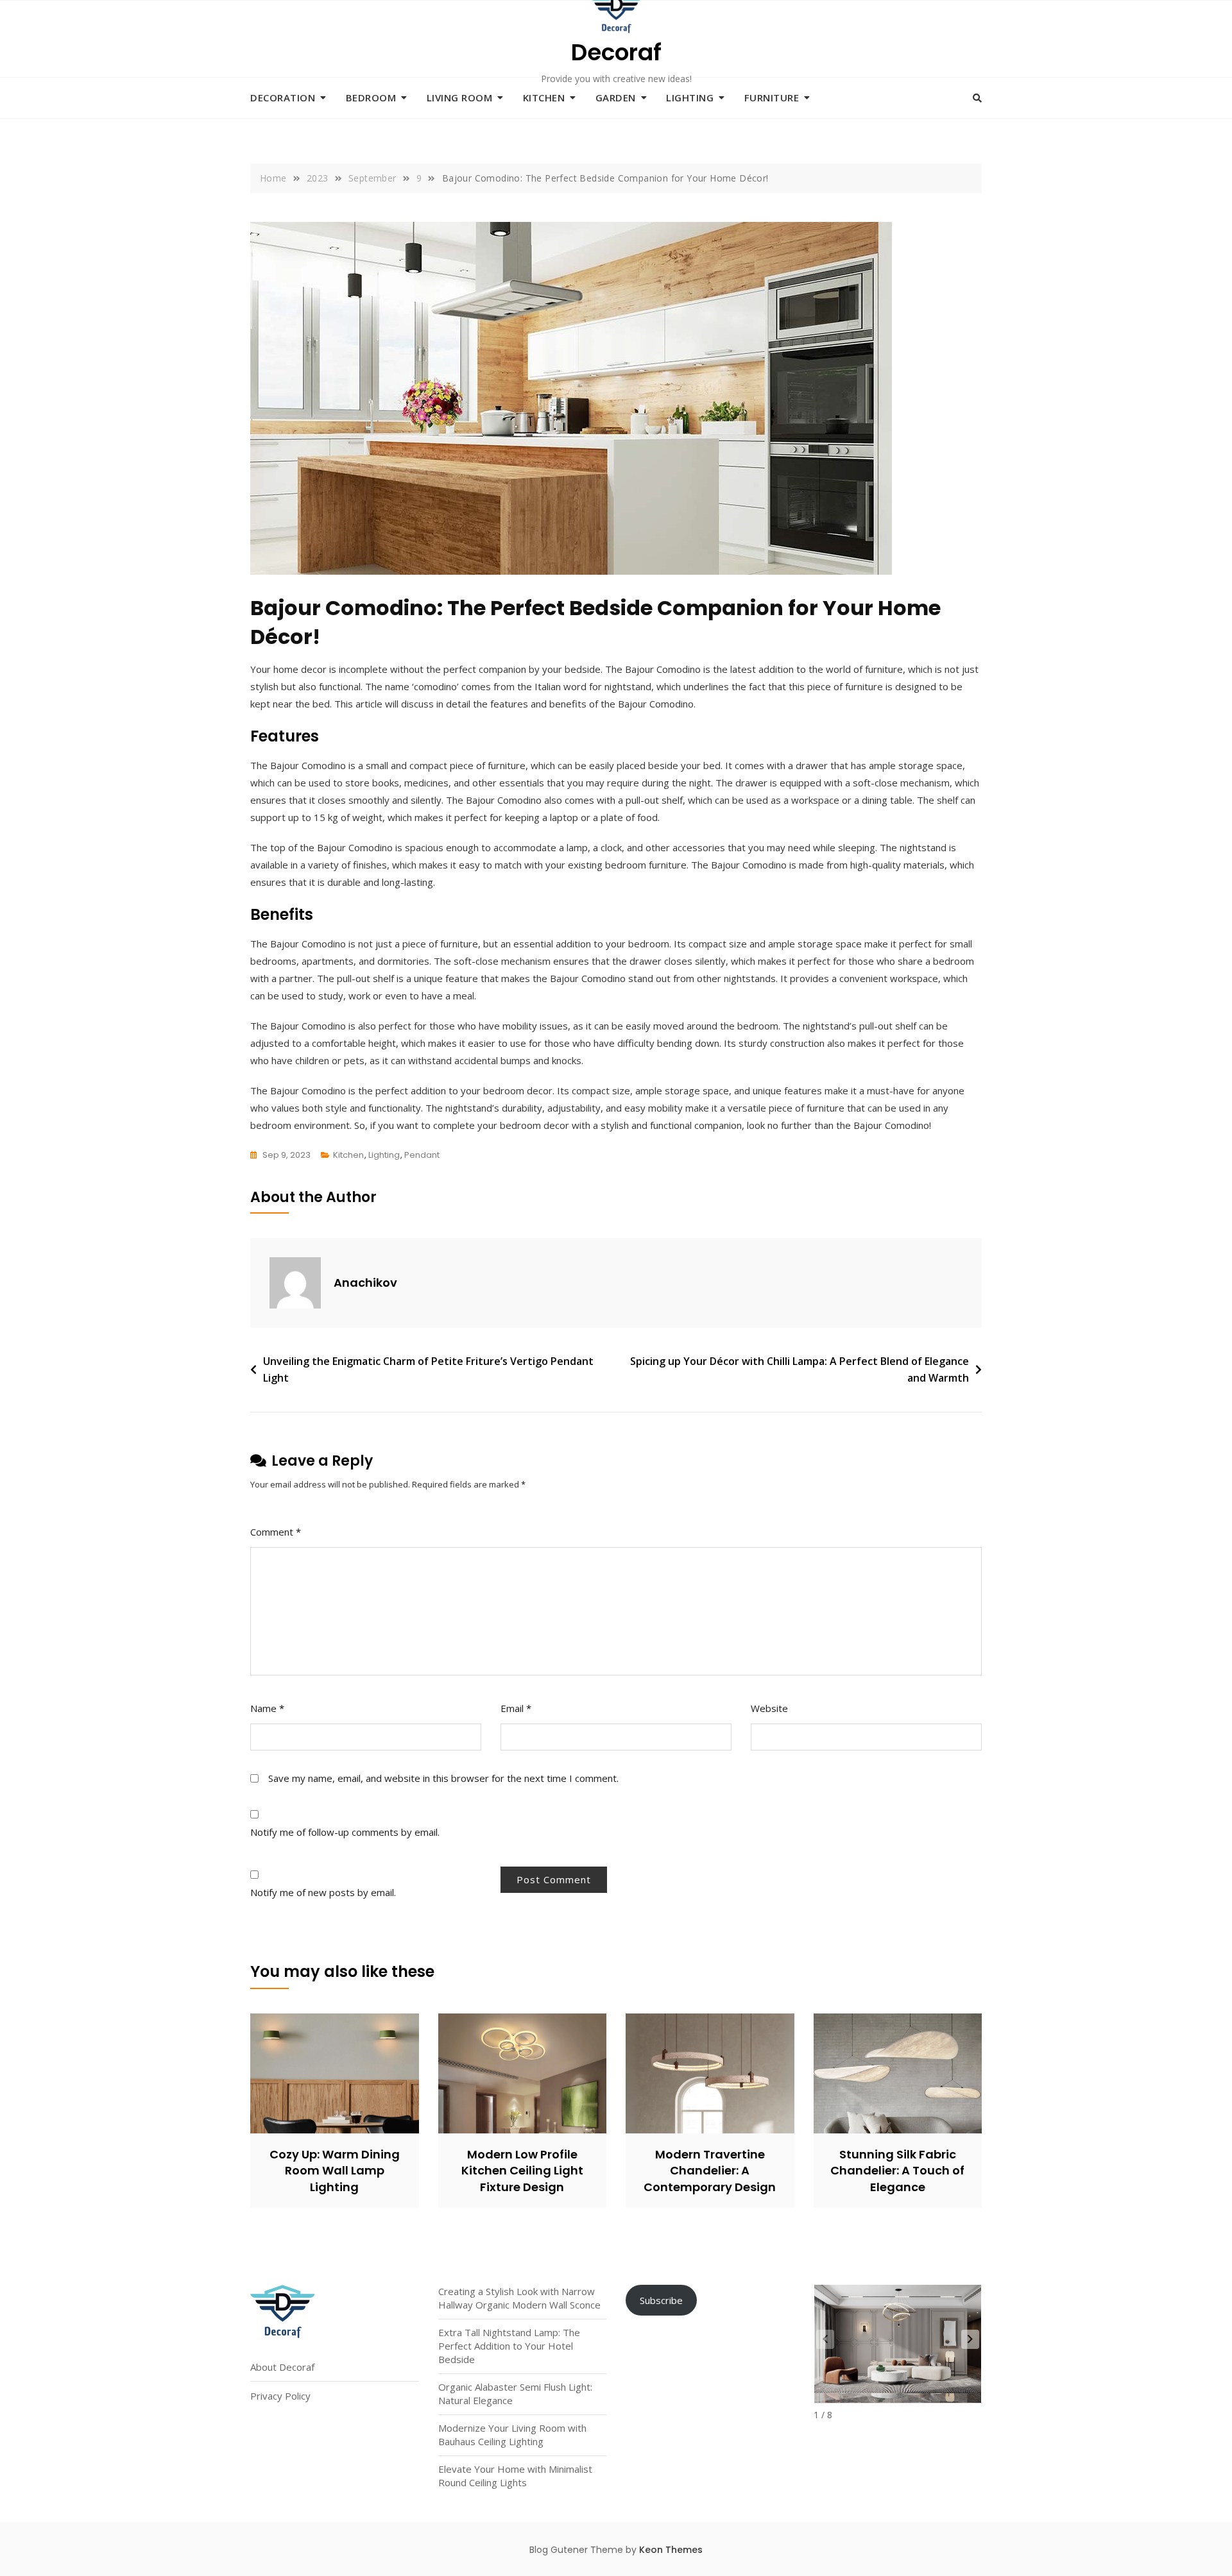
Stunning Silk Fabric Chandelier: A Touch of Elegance (897, 2170)
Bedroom (371, 97)
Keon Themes (671, 2550)
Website (769, 1708)
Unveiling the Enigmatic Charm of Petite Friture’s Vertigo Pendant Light (428, 1369)
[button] (970, 2339)
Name (267, 1708)
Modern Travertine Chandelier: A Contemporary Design (710, 2170)
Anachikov (365, 1283)
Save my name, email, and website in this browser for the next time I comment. (443, 1778)
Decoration (283, 97)
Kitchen (544, 97)
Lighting (690, 97)
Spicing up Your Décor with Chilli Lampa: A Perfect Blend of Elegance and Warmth (800, 1369)
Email (516, 1708)
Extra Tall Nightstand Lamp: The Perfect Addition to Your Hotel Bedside (509, 2346)
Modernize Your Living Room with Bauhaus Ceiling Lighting (512, 2435)
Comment (276, 1532)
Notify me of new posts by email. (323, 1892)
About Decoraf (282, 2367)
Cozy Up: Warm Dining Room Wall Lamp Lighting (335, 2170)
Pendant (422, 1155)
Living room (460, 97)
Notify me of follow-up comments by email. (345, 1832)
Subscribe (661, 2300)
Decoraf (616, 52)
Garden (616, 97)
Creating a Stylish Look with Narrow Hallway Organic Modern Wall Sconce (519, 2298)
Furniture (772, 97)
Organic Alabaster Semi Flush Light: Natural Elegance (515, 2394)
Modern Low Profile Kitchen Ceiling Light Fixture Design (522, 2170)
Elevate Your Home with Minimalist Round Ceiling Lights (515, 2476)
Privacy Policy (280, 2396)
